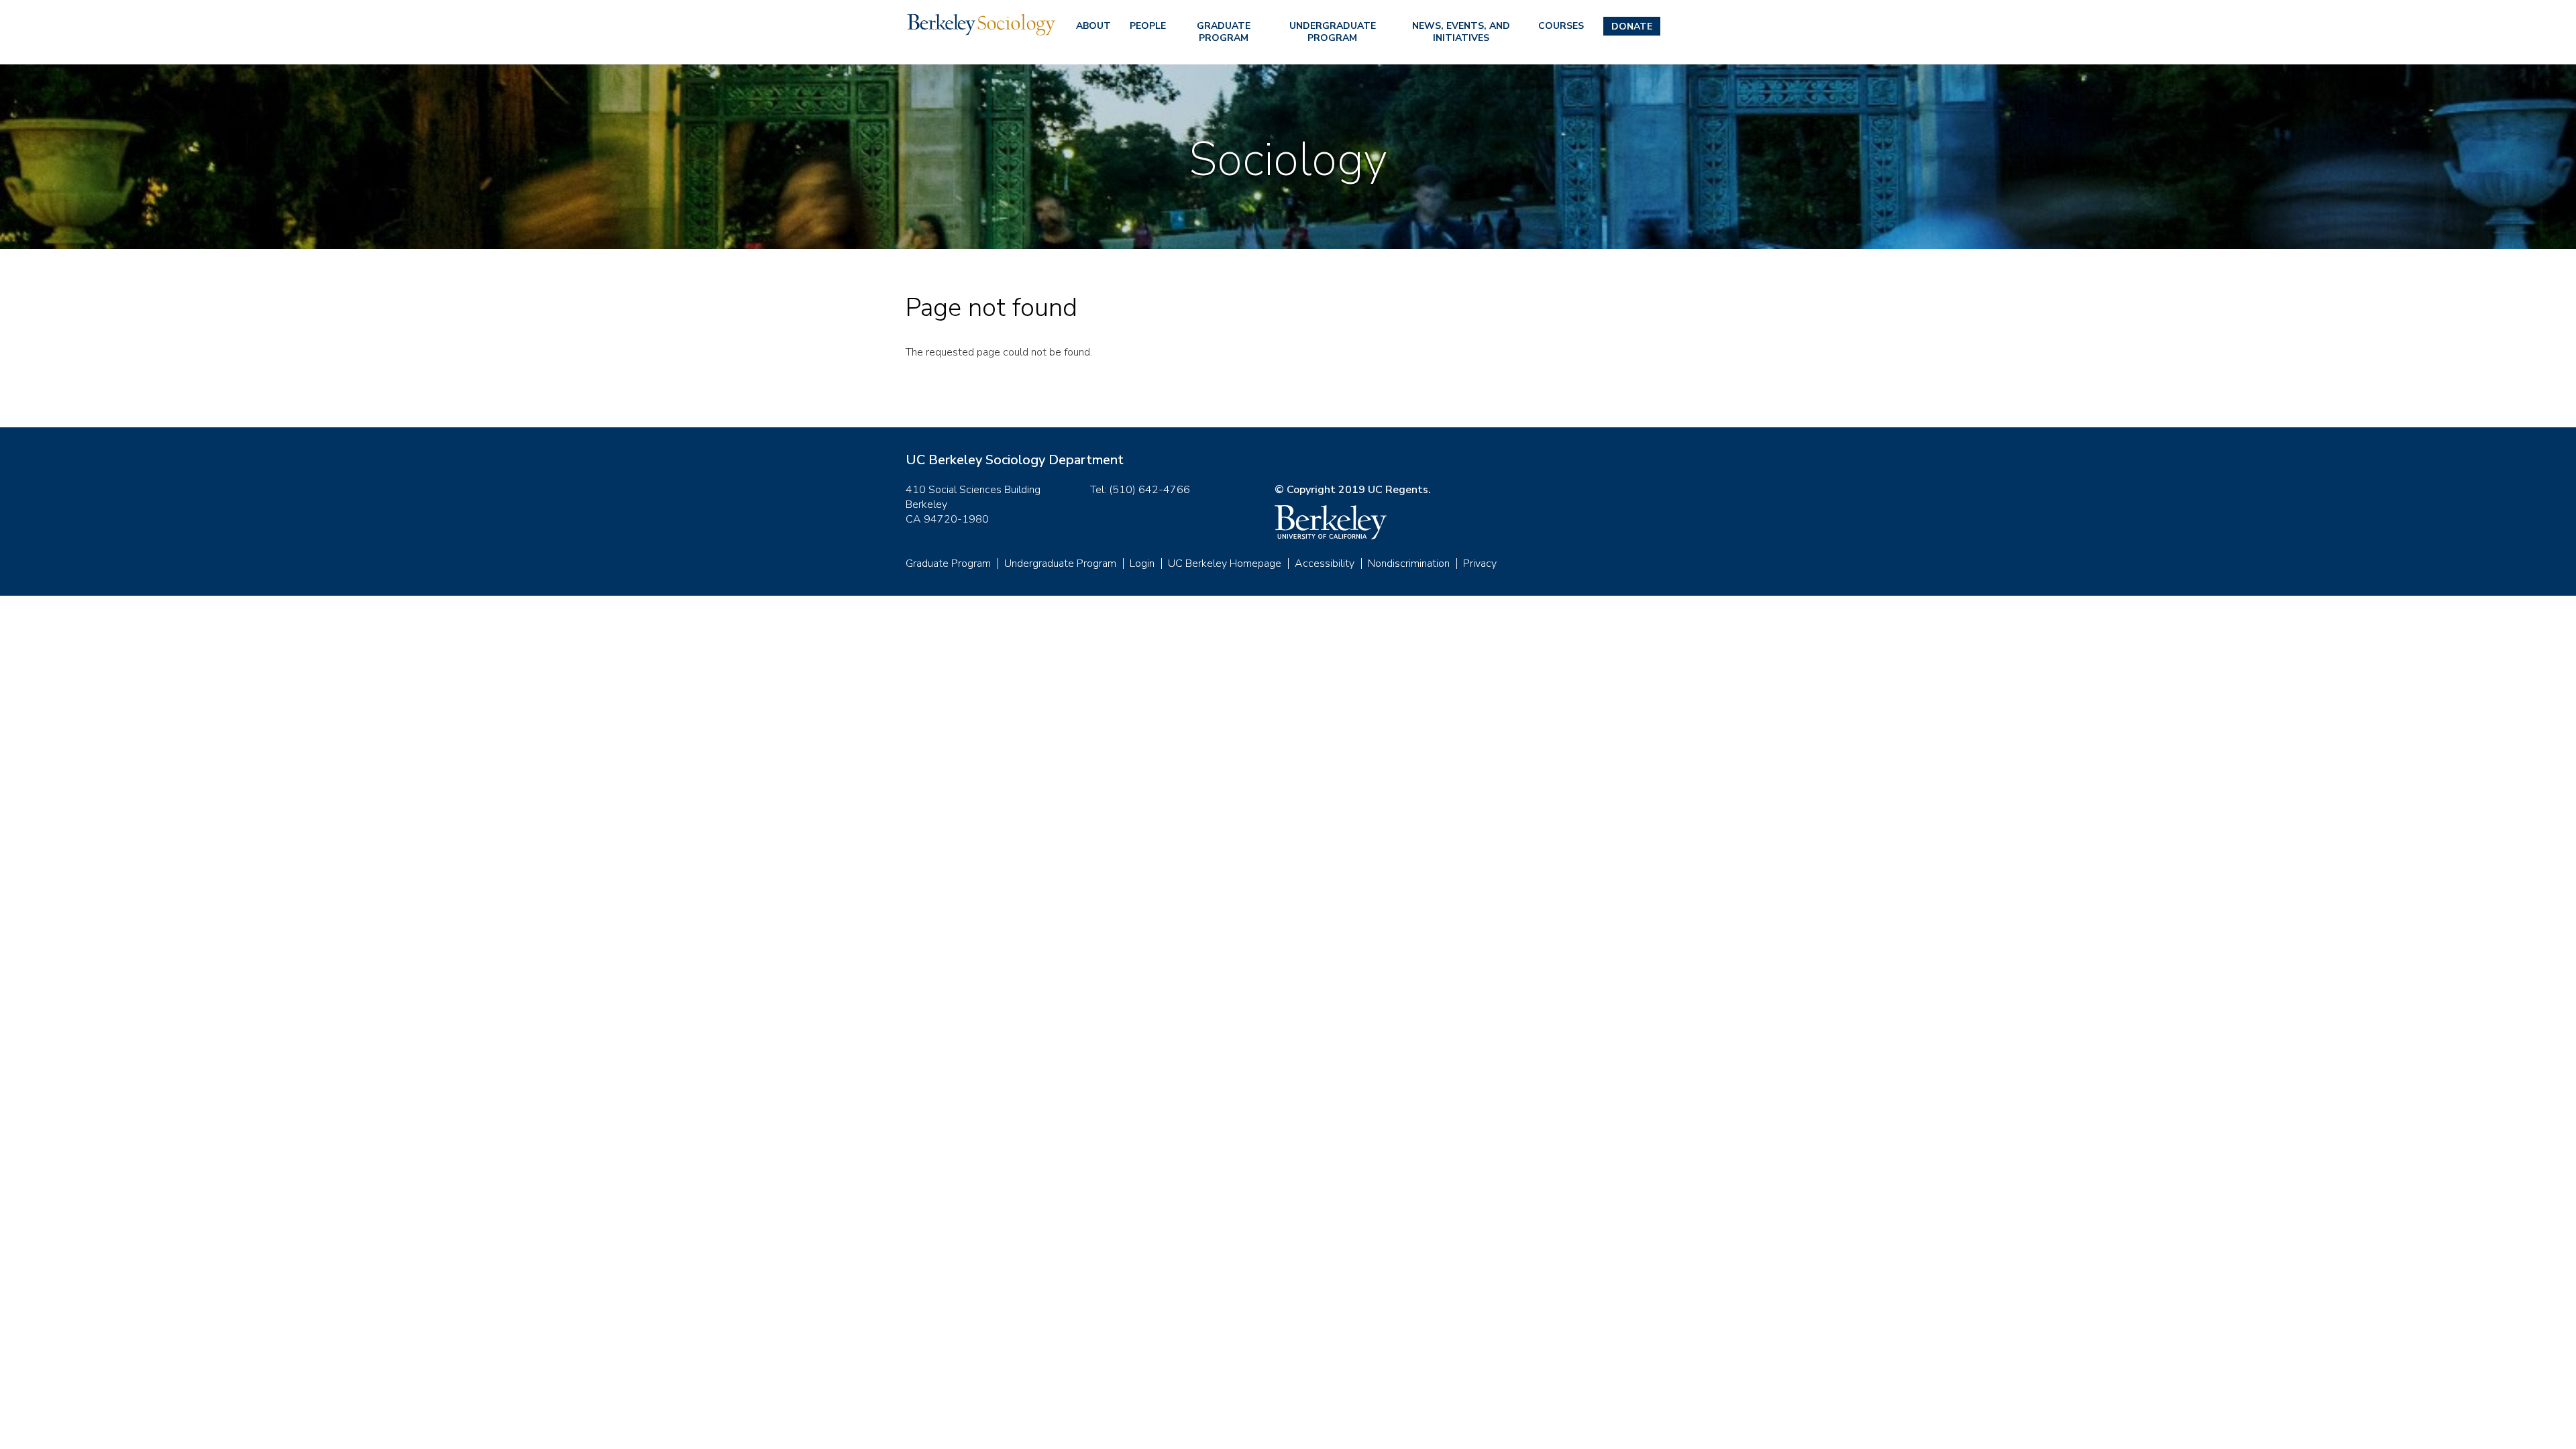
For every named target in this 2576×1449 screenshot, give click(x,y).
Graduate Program (1224, 32)
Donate (1632, 26)
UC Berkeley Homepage (1225, 563)
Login (1142, 563)
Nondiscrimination (1409, 563)
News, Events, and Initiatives (1461, 32)
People (1148, 26)
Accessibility (1325, 563)
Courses (1561, 26)
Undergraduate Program (1333, 32)
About (1093, 26)
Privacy (1480, 563)
